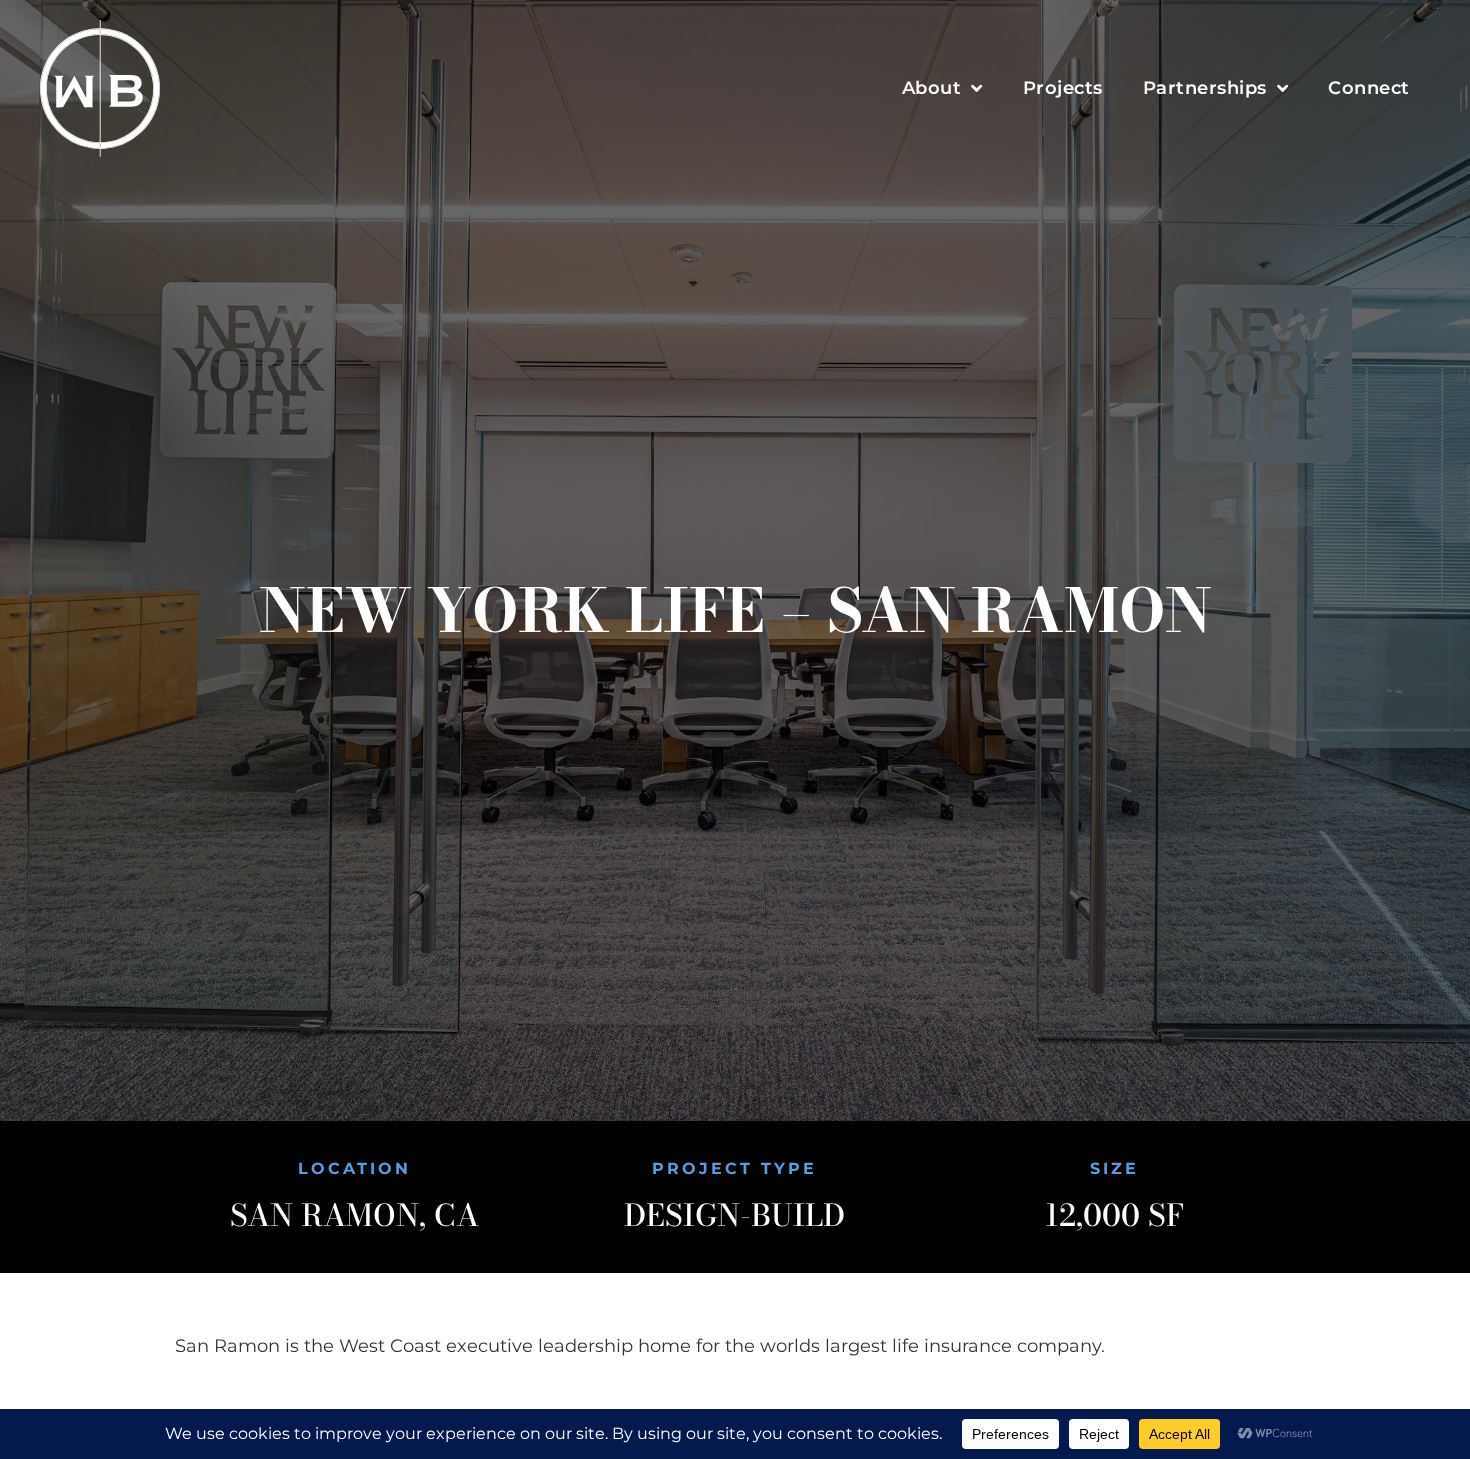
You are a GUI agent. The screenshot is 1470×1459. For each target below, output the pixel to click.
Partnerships (1205, 88)
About (932, 88)
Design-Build (734, 1215)
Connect (1369, 88)
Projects (1063, 88)
